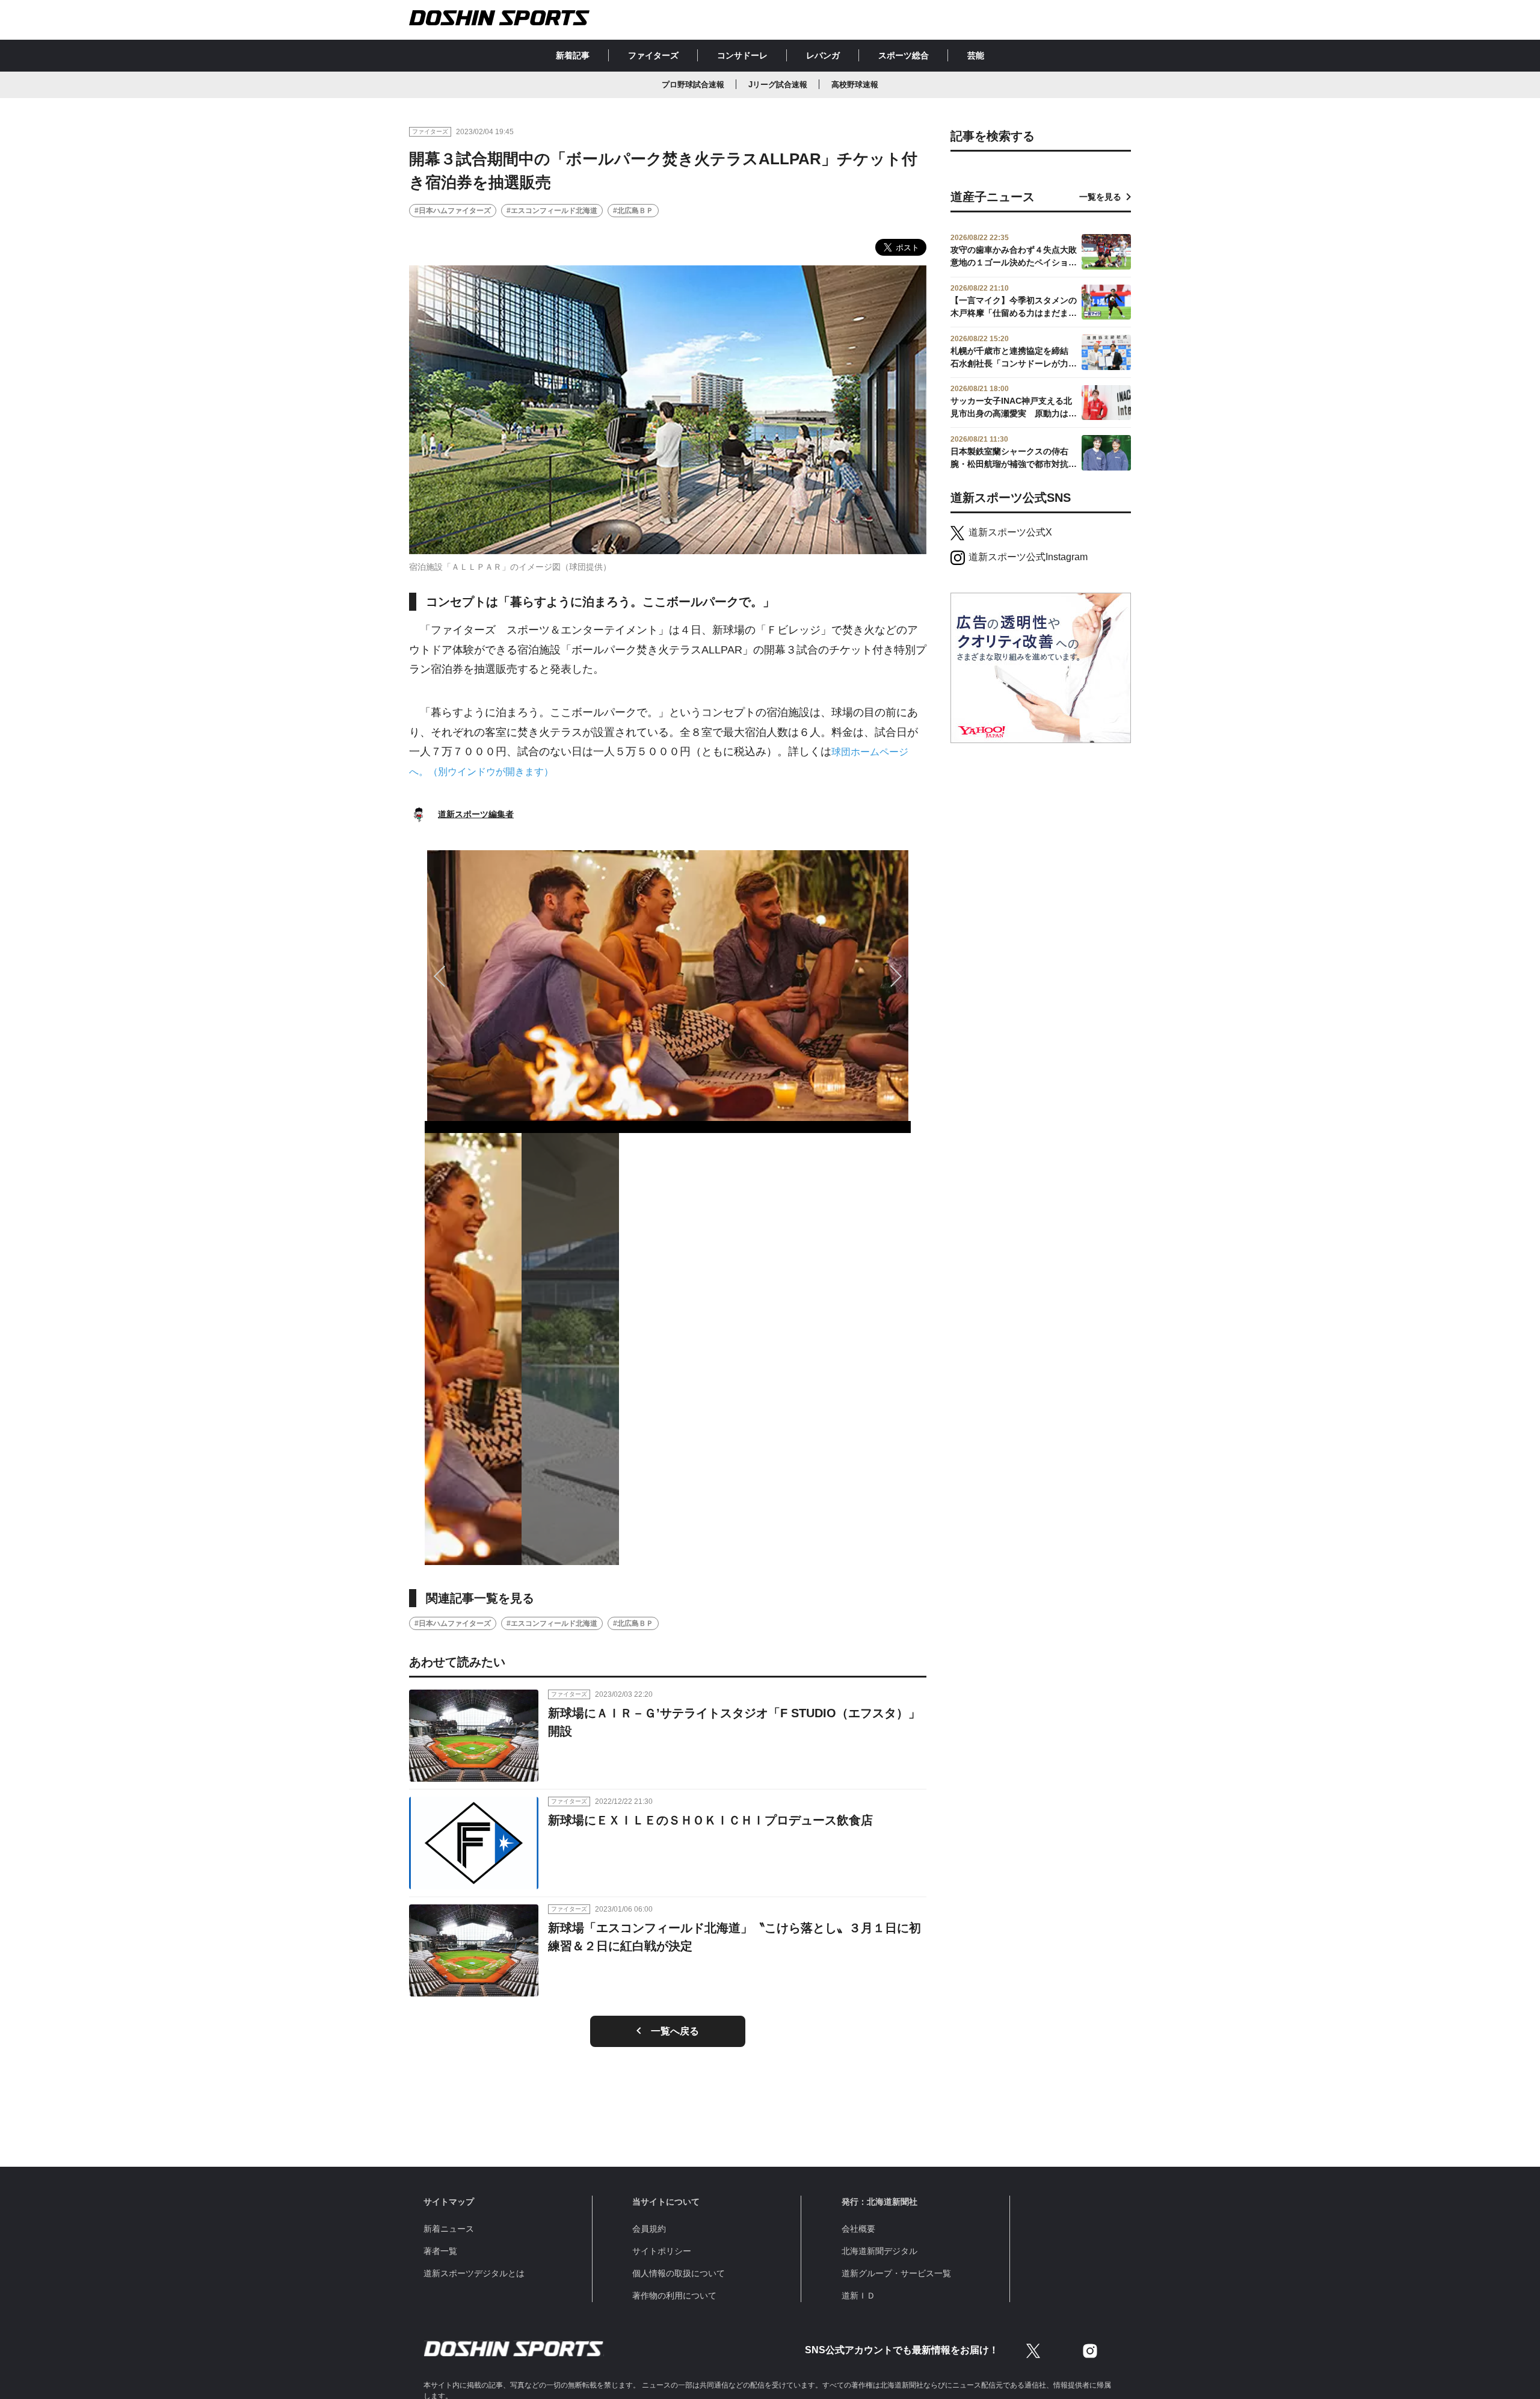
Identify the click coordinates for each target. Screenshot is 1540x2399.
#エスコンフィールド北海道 (552, 211)
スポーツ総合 (904, 55)
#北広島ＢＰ (633, 211)
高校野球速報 (855, 85)
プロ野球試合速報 (693, 85)
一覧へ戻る (675, 2031)
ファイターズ (653, 55)
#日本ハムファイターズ (453, 211)
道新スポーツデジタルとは (474, 2273)
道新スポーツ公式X (1010, 532)
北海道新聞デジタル (879, 2251)
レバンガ (823, 55)
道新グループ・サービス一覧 (896, 2273)
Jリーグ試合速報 (778, 85)
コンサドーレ (742, 55)
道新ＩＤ (858, 2296)
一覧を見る (1100, 197)
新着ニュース (449, 2229)
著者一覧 (440, 2251)
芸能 (976, 55)
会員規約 (649, 2229)
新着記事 (573, 55)
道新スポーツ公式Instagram (1028, 557)
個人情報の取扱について (679, 2273)
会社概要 (858, 2229)
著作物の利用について (674, 2296)
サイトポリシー (662, 2251)
